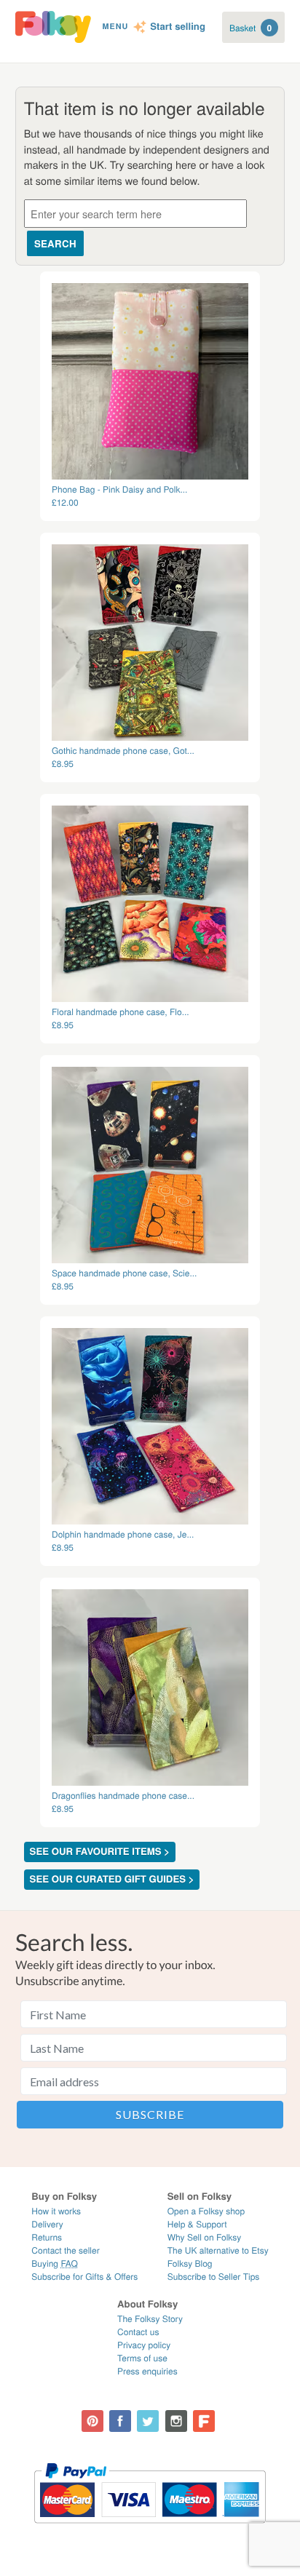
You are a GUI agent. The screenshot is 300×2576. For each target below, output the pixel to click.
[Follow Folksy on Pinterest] (92, 2421)
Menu (116, 27)
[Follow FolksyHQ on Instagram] (176, 2421)
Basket (250, 28)
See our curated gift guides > (112, 1879)
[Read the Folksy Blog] (204, 2421)
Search (55, 243)
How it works (56, 2211)
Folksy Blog (190, 2263)
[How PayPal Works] (150, 2530)
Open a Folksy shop (206, 2211)
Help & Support (197, 2224)
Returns (47, 2237)
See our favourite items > (100, 1852)
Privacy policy (144, 2345)
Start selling (178, 27)
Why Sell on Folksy (205, 2237)
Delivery (47, 2224)
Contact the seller (65, 2250)
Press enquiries (147, 2371)
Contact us (138, 2332)
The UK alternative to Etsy (218, 2250)
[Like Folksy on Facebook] (120, 2421)
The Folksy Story (150, 2319)
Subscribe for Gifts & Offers (84, 2277)
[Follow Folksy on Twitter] (148, 2421)
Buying (55, 2263)
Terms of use (142, 2358)
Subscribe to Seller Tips (214, 2277)
